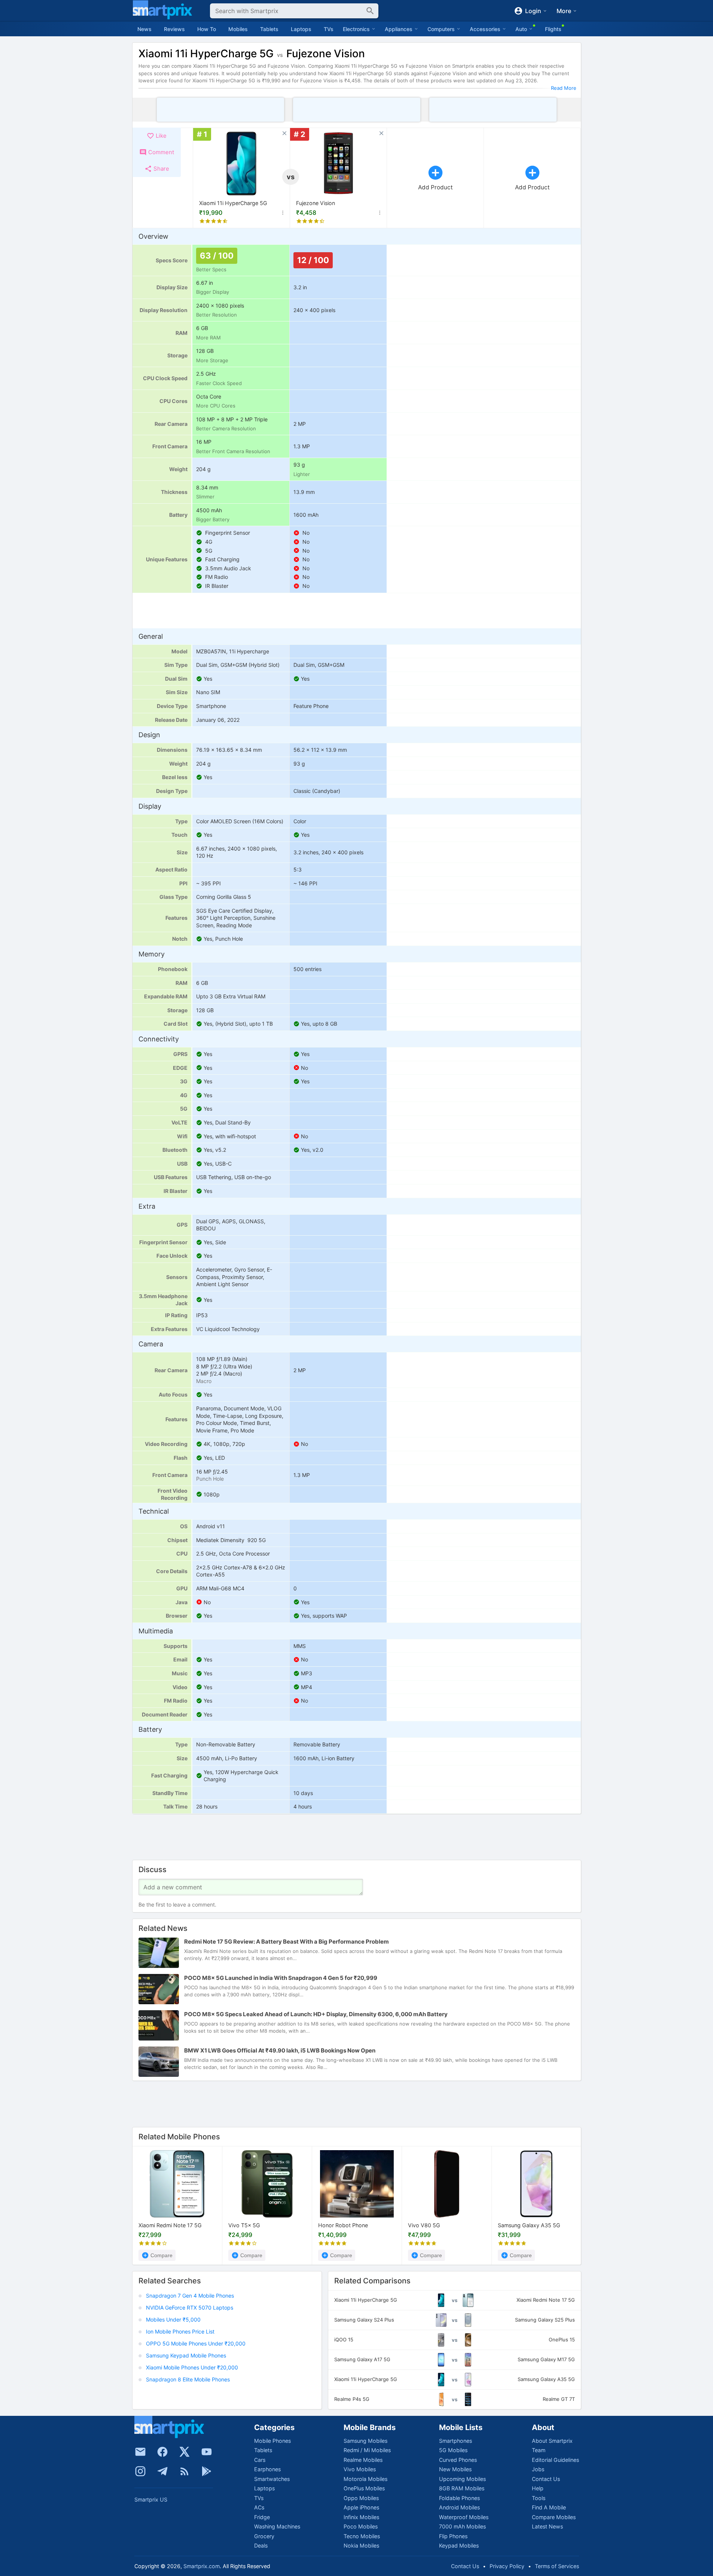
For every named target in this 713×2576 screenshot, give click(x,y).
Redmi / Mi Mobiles (367, 2450)
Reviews (174, 29)
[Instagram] (140, 2471)
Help (538, 2488)
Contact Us (546, 2479)
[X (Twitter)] (185, 2452)
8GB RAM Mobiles (462, 2488)
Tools (539, 2498)
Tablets (269, 29)
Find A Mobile (549, 2507)
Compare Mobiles (554, 2517)
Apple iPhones (361, 2507)
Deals (261, 2546)
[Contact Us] (140, 2452)
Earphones (267, 2469)
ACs (259, 2507)
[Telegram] (162, 2471)
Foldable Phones (459, 2498)
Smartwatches (272, 2479)
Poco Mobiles (361, 2526)
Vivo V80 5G (424, 2225)
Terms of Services (557, 2566)
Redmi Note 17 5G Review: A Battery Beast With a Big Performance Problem (287, 1942)
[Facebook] (162, 2452)
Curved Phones (458, 2460)
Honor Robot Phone (343, 2225)
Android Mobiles (459, 2507)
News (144, 29)
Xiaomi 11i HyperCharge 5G (233, 203)
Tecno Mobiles (362, 2536)
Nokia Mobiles (361, 2546)
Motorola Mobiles (365, 2479)
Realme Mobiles (363, 2460)
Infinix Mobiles (361, 2517)
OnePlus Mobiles (364, 2488)
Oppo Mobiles (361, 2498)
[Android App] (207, 2471)
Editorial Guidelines (555, 2460)
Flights (553, 29)
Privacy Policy (507, 2566)
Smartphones (455, 2441)
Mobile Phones (272, 2441)
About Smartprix (552, 2441)
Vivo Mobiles (360, 2469)
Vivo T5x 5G (244, 2225)
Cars (260, 2460)
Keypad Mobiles (459, 2546)
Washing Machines (277, 2526)
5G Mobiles (453, 2450)
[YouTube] (207, 2452)
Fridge (262, 2517)
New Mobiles (455, 2469)
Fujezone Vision (316, 203)
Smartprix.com (202, 2566)
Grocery (264, 2536)
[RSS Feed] (185, 2471)
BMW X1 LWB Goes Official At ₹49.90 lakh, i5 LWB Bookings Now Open (280, 2051)
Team (539, 2450)
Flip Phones (453, 2536)
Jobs (538, 2469)
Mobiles (238, 29)
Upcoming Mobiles (462, 2479)
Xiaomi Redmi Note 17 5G (170, 2225)
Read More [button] (564, 88)
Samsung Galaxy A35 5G (529, 2225)
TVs (329, 29)
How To (207, 29)
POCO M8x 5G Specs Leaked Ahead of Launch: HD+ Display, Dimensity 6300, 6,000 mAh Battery (316, 2015)
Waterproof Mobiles (464, 2517)
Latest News (547, 2526)
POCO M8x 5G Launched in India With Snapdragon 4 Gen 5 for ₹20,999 (281, 1978)
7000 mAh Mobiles (462, 2526)
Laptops (301, 29)
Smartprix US (151, 2499)
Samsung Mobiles (365, 2441)
